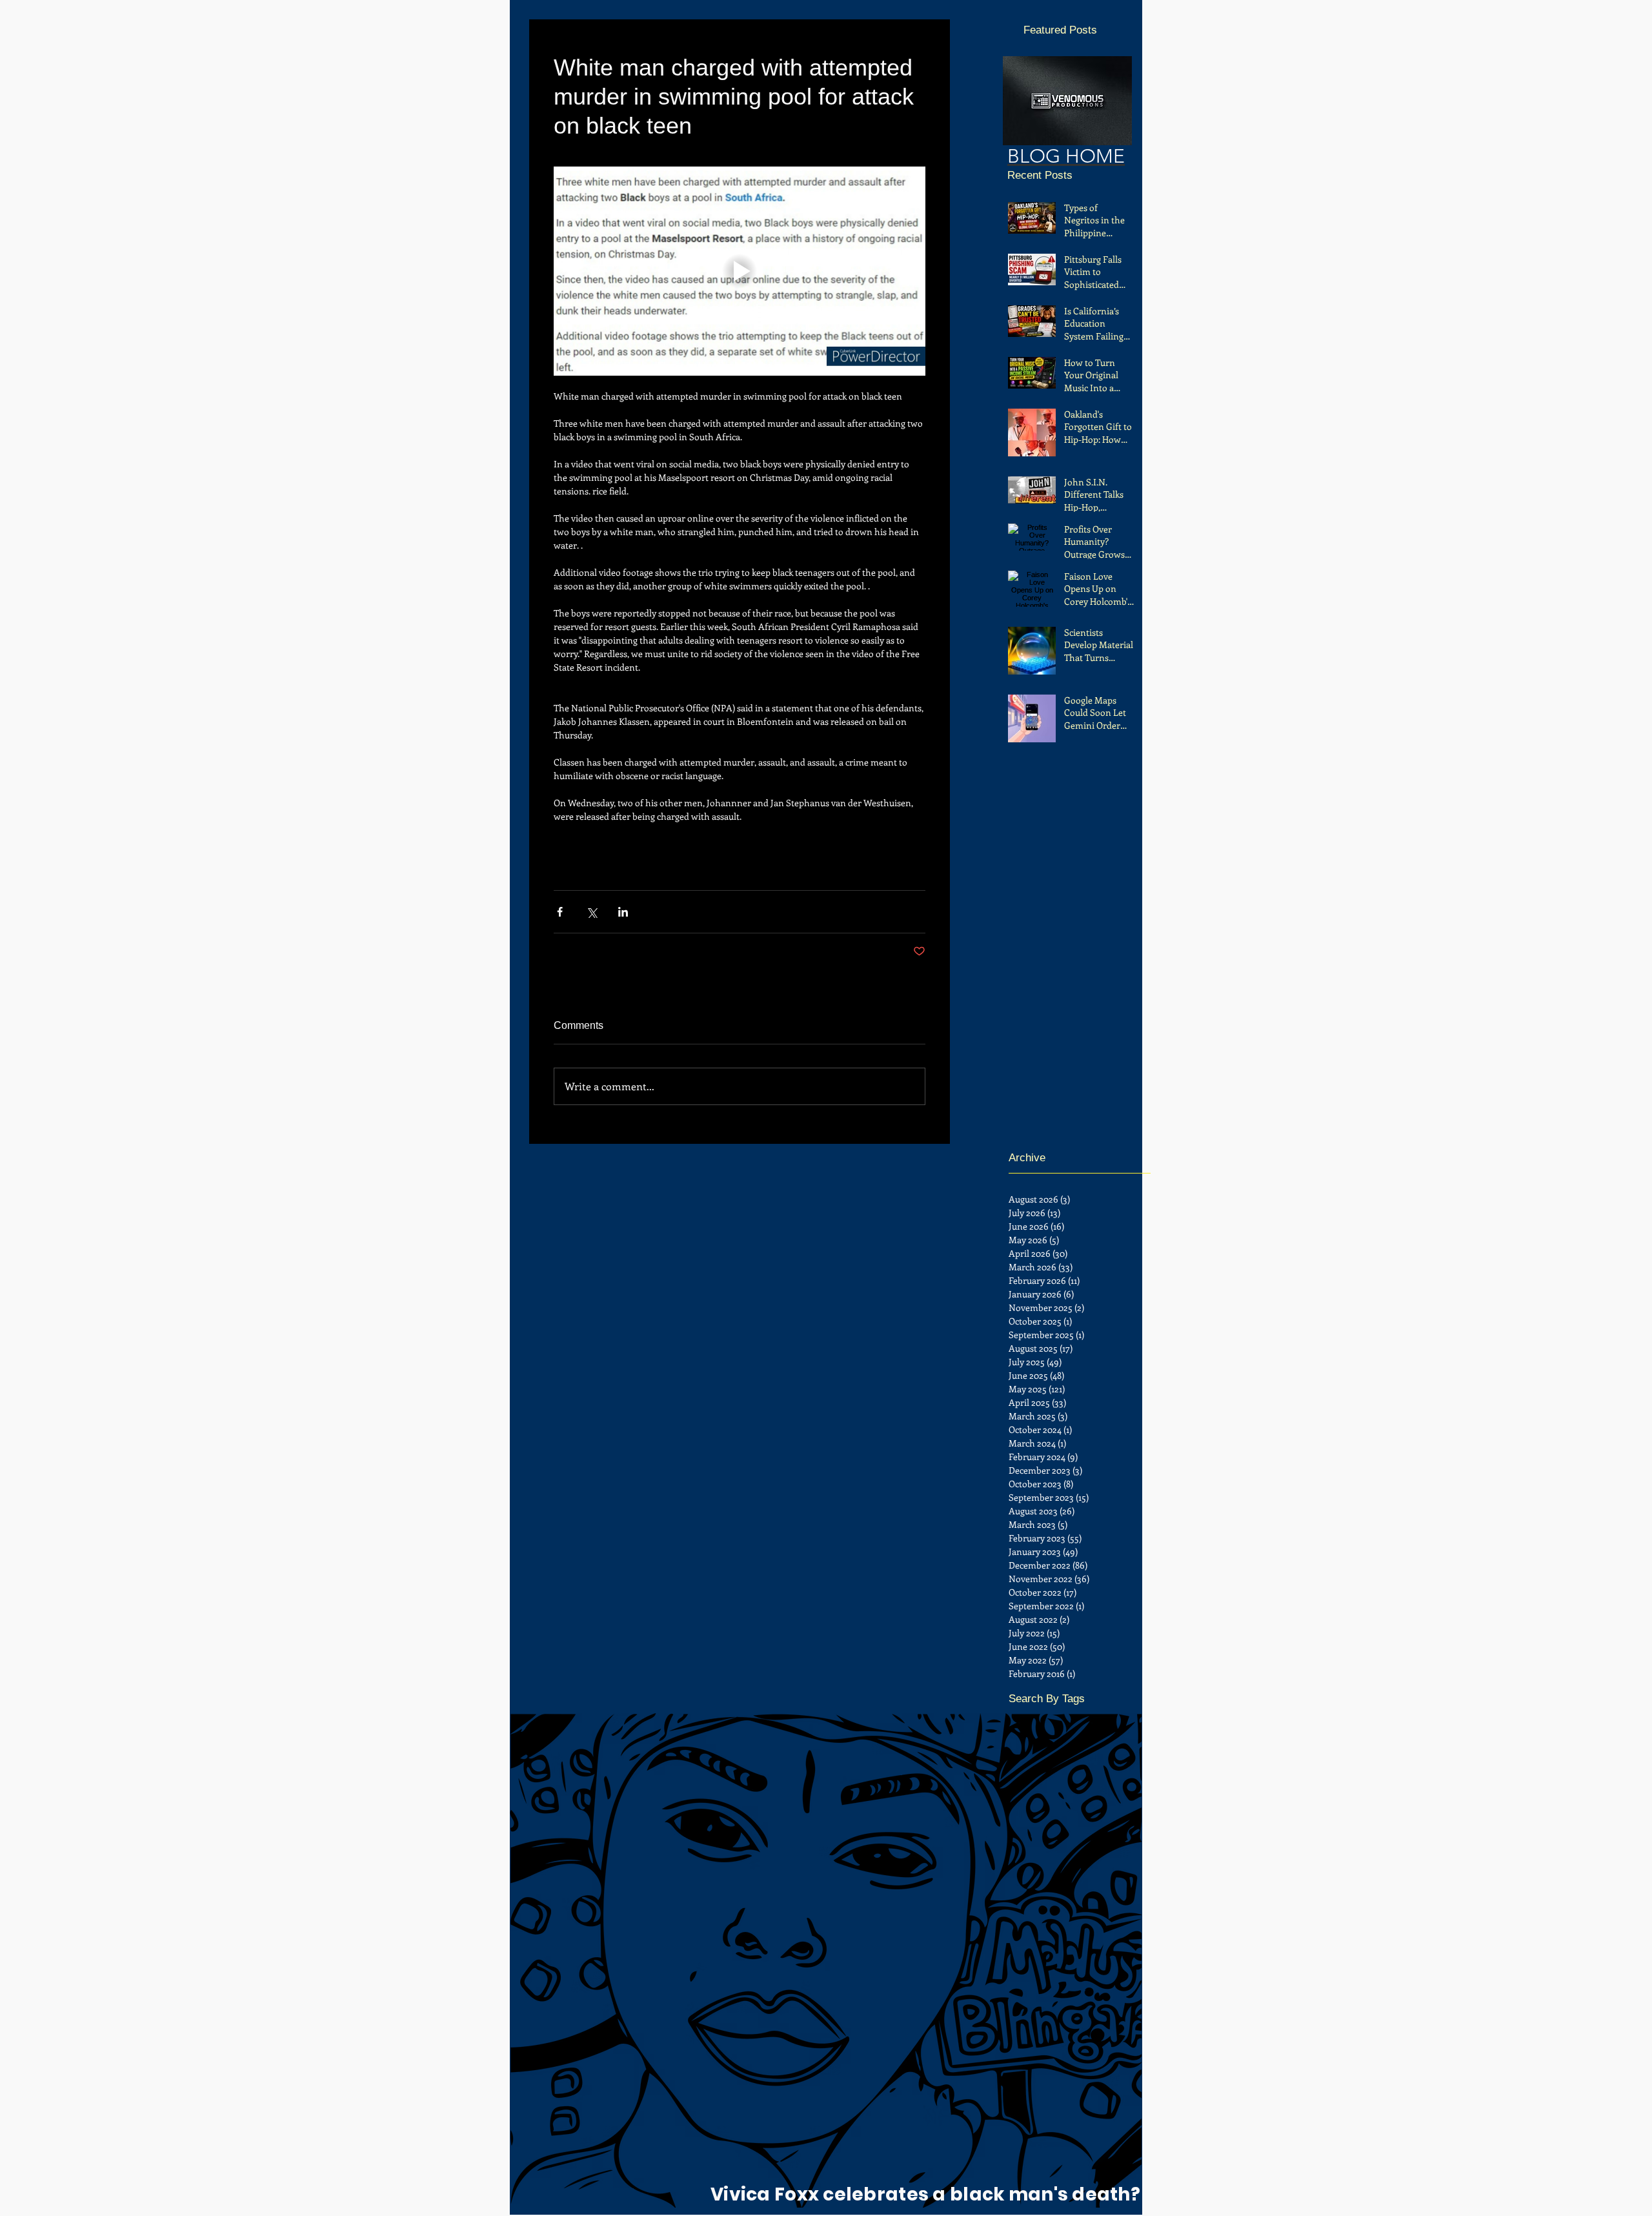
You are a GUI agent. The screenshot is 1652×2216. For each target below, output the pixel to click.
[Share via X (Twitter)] (591, 912)
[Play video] (740, 271)
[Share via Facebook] (560, 912)
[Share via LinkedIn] (623, 912)
